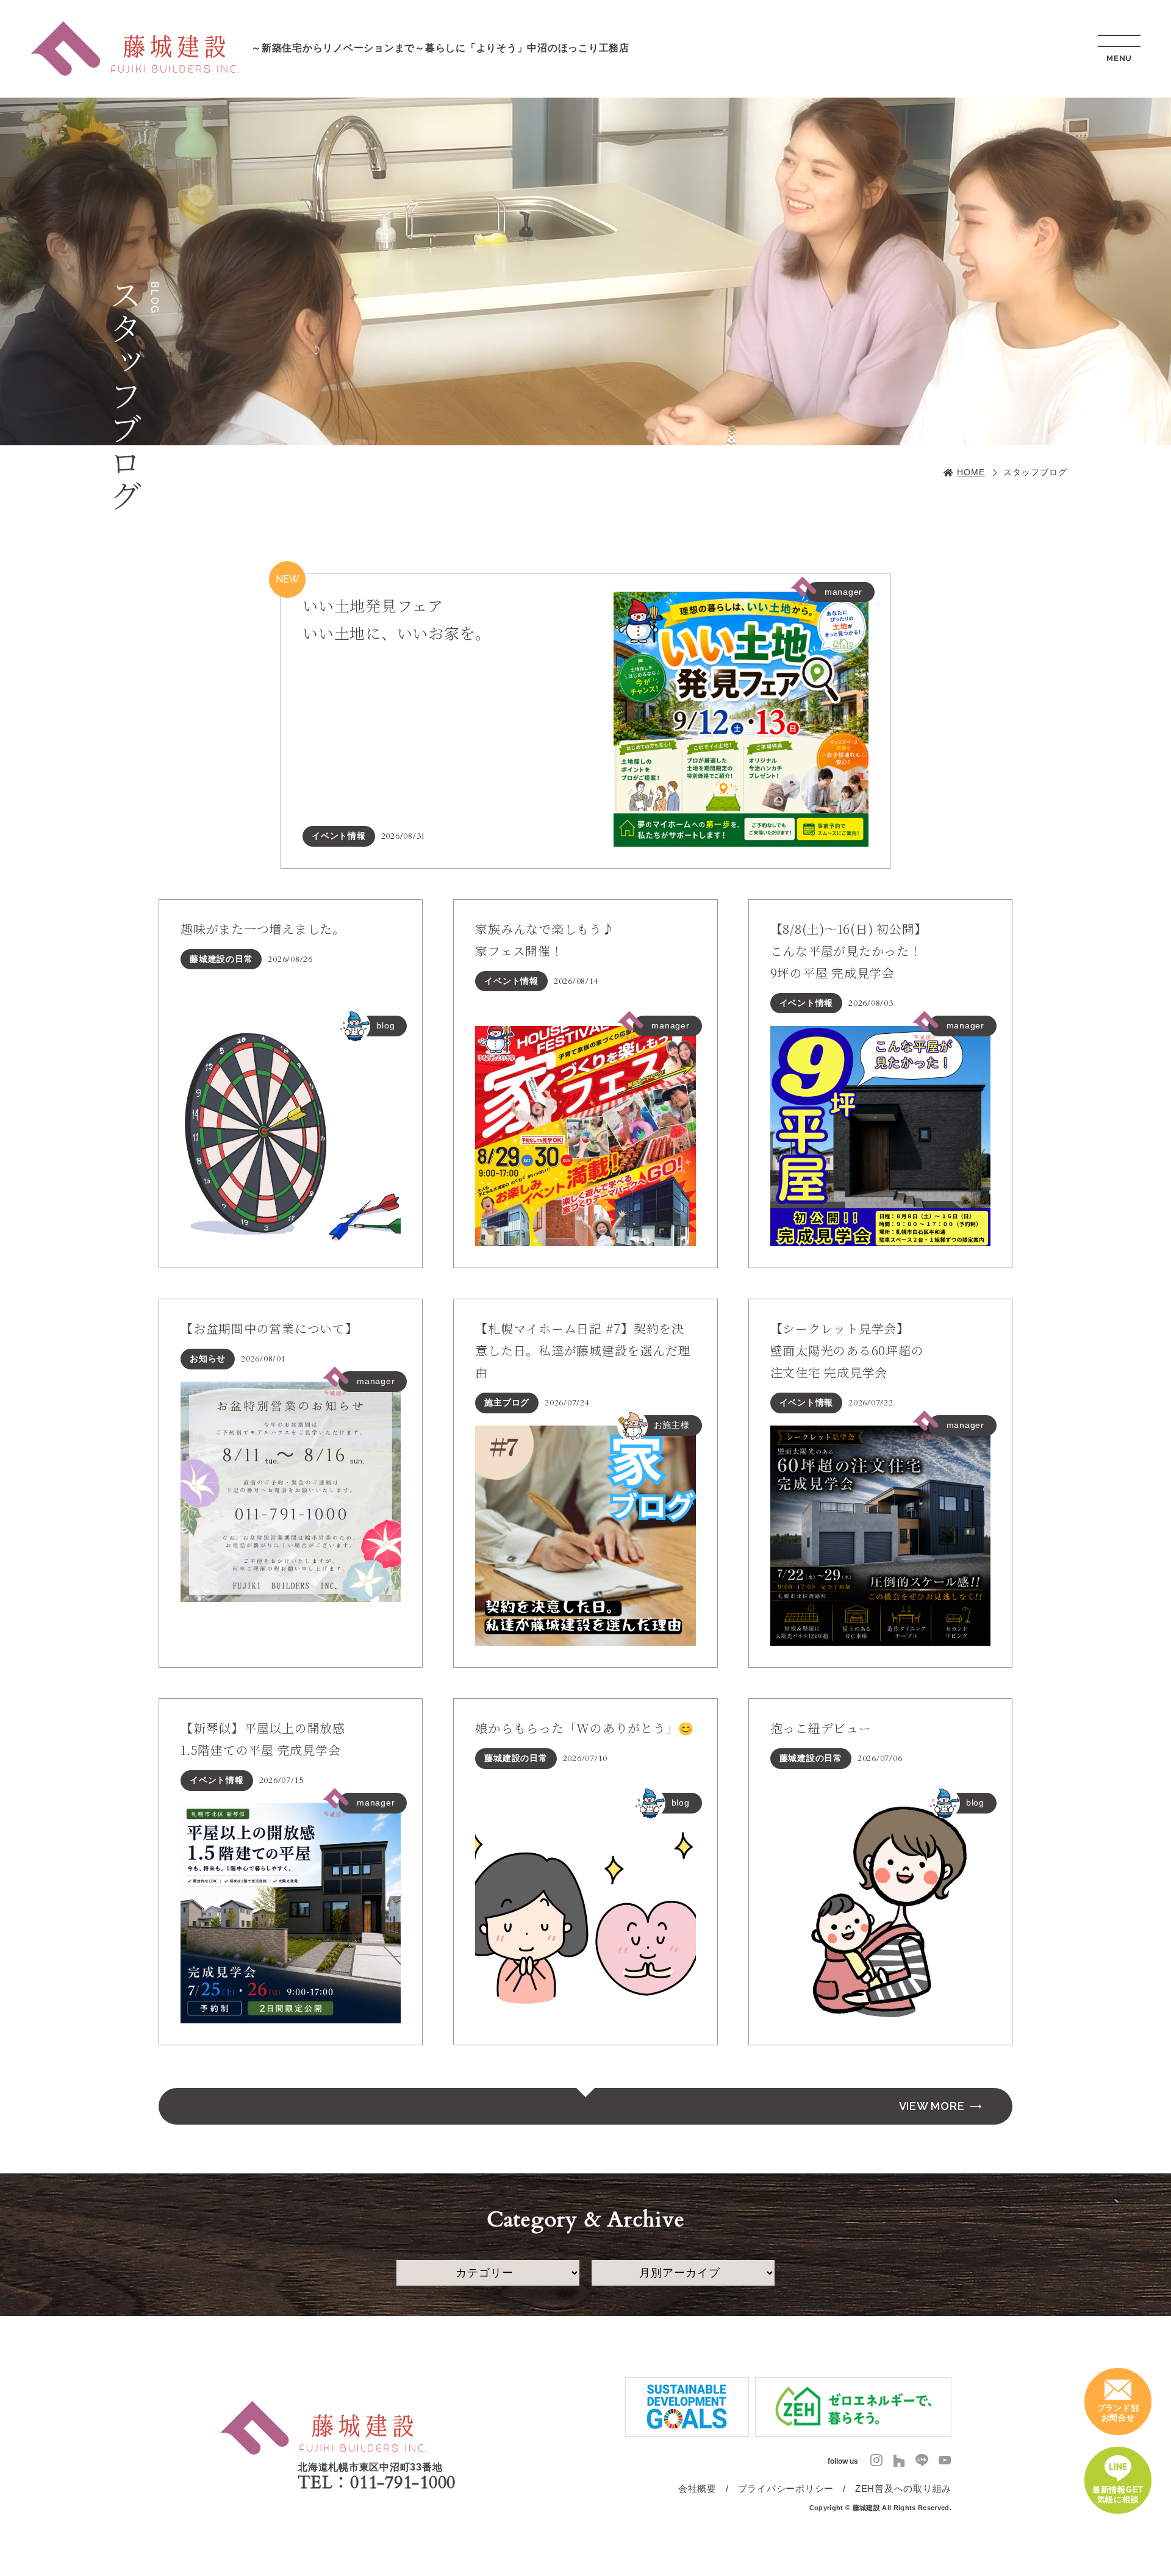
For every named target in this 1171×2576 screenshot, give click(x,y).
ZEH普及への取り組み (903, 2488)
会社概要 (697, 2488)
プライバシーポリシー (786, 2488)
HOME (971, 472)
